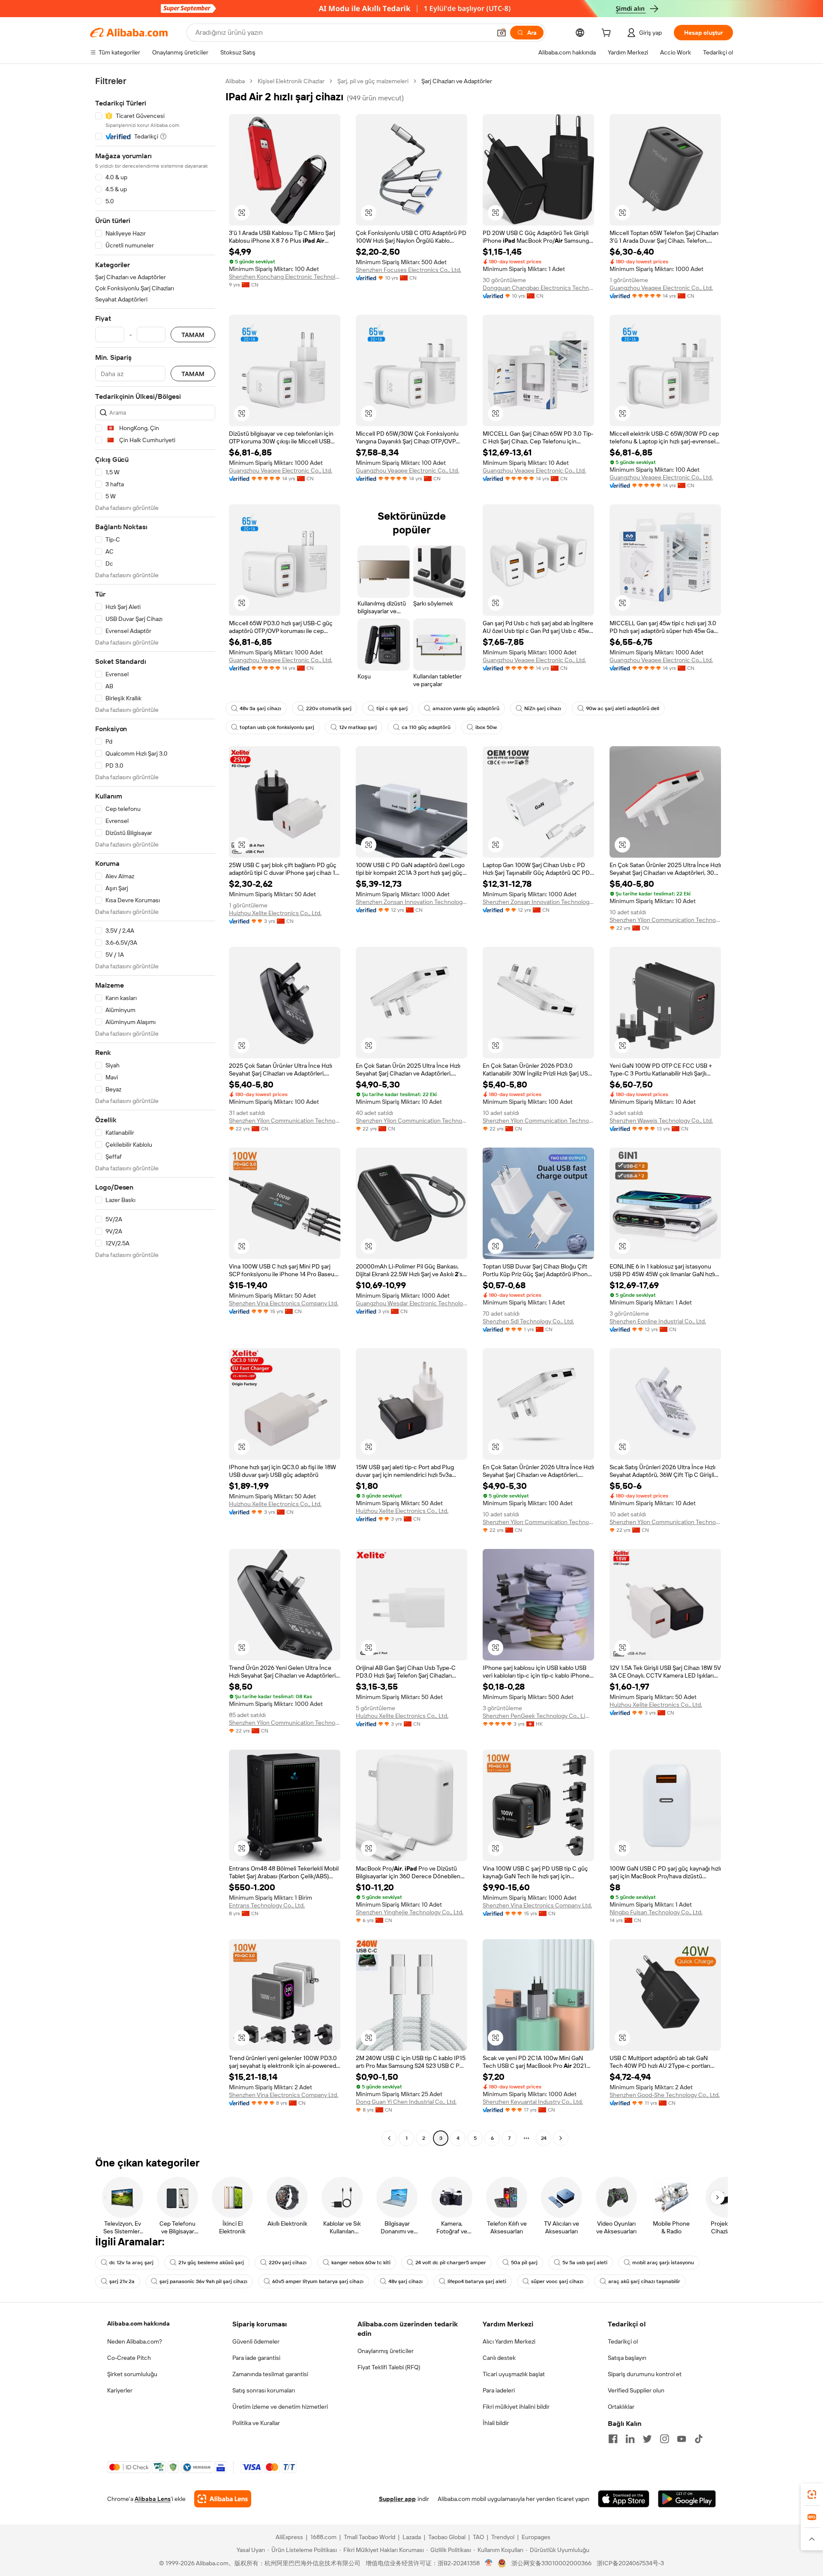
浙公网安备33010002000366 (551, 2563)
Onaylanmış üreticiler (386, 2351)
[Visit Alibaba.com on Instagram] (664, 2439)
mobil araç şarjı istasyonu (663, 2263)
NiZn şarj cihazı (543, 708)
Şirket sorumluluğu (132, 2374)
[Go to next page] (561, 2138)
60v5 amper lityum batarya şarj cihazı (318, 2281)
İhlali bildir (496, 2423)
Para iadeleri (499, 2390)
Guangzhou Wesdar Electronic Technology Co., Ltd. (411, 1303)
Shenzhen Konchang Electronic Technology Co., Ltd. (285, 277)
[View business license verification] (489, 2563)
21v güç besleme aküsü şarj (211, 2263)
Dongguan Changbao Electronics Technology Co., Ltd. (538, 288)
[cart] (608, 34)
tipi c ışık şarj (392, 708)
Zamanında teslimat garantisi (270, 2374)
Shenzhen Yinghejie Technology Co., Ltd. (410, 1912)
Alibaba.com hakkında (138, 2323)
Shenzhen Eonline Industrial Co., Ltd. (658, 1321)
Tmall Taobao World (369, 2537)
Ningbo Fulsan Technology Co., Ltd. (656, 1912)
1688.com (323, 2537)
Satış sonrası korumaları (264, 2390)
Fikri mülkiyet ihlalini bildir (516, 2407)
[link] (812, 2495)
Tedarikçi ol (623, 2341)
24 (544, 2138)
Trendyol (503, 2537)
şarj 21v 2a (122, 2281)
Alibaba (235, 81)
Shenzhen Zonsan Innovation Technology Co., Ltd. (411, 902)
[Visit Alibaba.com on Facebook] (613, 2439)
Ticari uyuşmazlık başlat (514, 2374)
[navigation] (155, 1111)
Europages (536, 2537)
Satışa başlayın (627, 2358)
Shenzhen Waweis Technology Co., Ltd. (661, 1121)
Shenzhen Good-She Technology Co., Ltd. (665, 2095)
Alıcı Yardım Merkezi (509, 2341)
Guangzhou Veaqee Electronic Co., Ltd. (661, 288)
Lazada (412, 2537)
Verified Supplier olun (636, 2390)
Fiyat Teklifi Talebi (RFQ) (389, 2367)
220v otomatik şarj (329, 708)
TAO (478, 2537)
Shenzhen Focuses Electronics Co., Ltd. (408, 270)
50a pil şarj (524, 2263)
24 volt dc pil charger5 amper (451, 2263)
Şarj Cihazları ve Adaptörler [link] (457, 81)
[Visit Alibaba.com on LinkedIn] (630, 2439)
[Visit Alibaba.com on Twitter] (647, 2439)
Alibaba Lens (153, 2499)
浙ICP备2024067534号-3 (630, 2563)
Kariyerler (120, 2390)
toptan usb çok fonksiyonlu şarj (277, 727)
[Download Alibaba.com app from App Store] (624, 2499)
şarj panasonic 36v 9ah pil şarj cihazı (203, 2281)
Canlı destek (499, 2358)
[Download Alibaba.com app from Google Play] (687, 2499)
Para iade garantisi (256, 2358)
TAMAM (193, 335)
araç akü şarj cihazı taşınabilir (644, 2281)
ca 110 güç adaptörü (426, 727)
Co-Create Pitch (129, 2358)
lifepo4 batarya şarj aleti (477, 2281)
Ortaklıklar (621, 2407)
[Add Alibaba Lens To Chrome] (223, 2499)
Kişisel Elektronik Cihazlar (291, 81)
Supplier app (397, 2499)
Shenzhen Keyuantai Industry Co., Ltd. (533, 2102)
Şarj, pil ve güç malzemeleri (373, 81)
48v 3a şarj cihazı (260, 708)
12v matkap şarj (358, 727)
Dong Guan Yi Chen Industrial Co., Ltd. (406, 2102)
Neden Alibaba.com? (135, 2341)
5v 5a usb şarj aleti (585, 2263)
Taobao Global (447, 2537)
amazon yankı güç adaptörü (466, 708)
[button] (502, 33)
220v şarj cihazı (288, 2263)
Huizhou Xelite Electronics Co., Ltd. (275, 913)
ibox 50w (486, 727)
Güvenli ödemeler (256, 2341)
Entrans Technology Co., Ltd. (267, 1905)
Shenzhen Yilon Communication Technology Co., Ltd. (665, 920)
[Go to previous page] (389, 2138)
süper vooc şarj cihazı (557, 2281)
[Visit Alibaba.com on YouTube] (682, 2439)
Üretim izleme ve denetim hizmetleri (280, 2407)
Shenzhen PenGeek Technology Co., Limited (538, 1716)
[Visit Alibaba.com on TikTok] (699, 2439)
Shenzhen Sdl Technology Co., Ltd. (528, 1321)
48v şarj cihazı (405, 2281)
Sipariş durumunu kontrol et (645, 2374)
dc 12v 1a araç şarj (131, 2263)
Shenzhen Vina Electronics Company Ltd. (284, 1303)
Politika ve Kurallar (256, 2423)
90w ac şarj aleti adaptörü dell (623, 708)
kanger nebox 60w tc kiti (361, 2263)
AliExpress (289, 2537)
